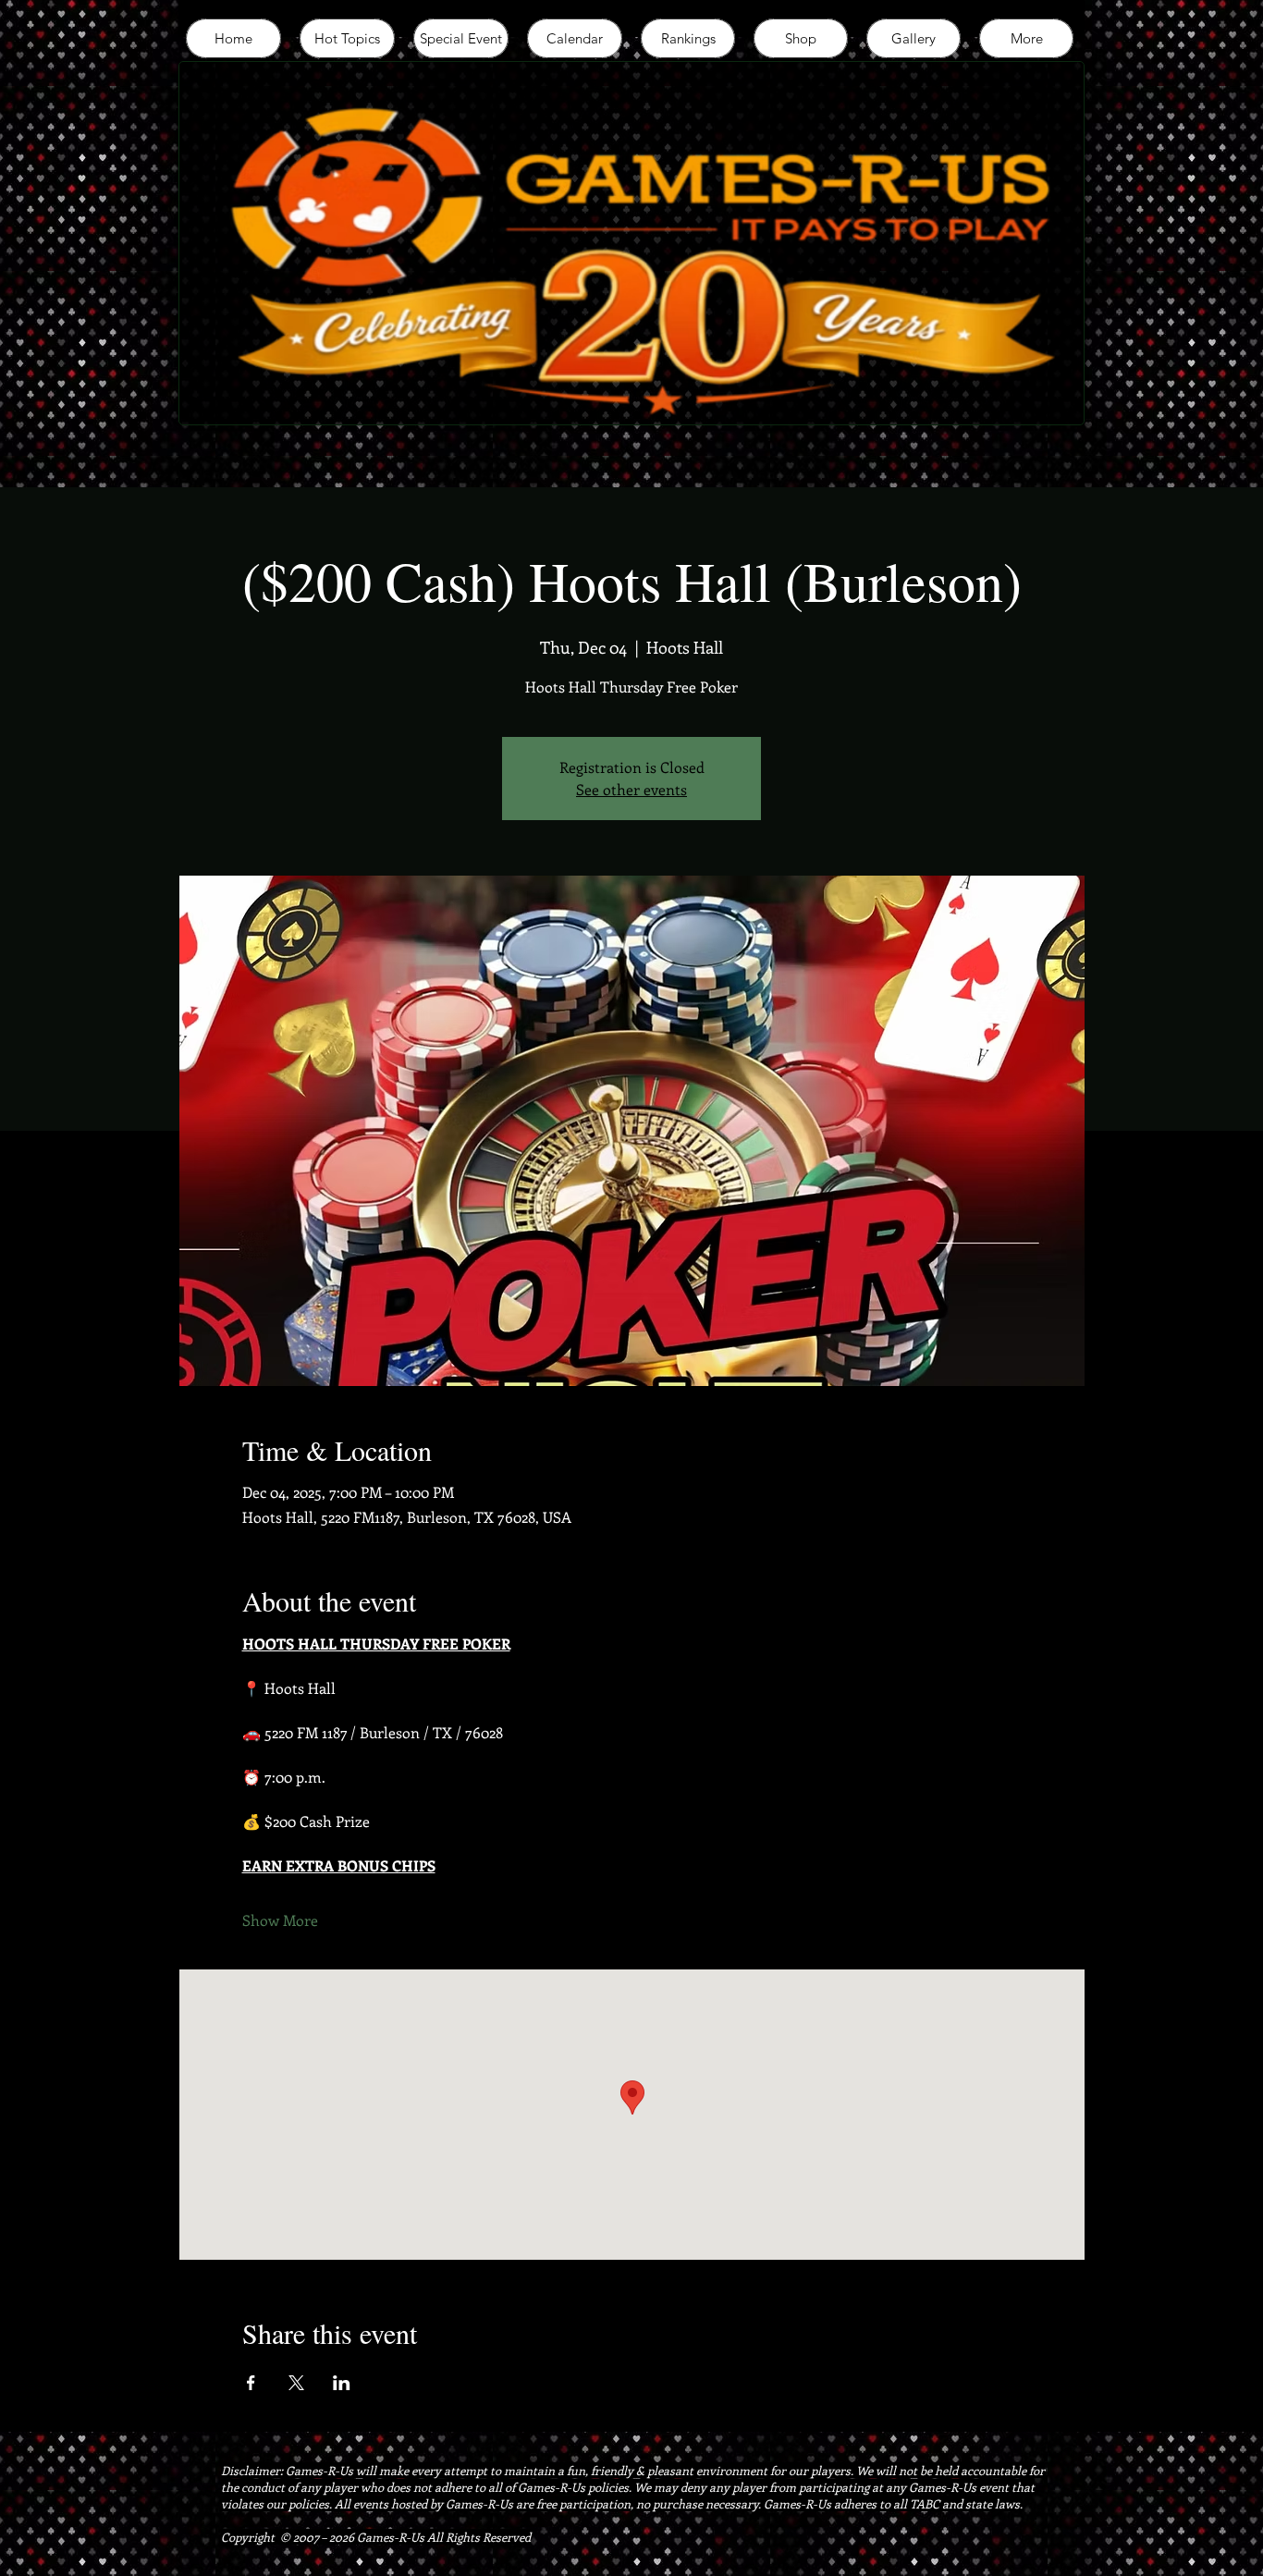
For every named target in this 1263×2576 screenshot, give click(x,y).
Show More (280, 1920)
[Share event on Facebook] (251, 2383)
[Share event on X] (296, 2383)
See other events (631, 789)
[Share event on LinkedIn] (342, 2383)
